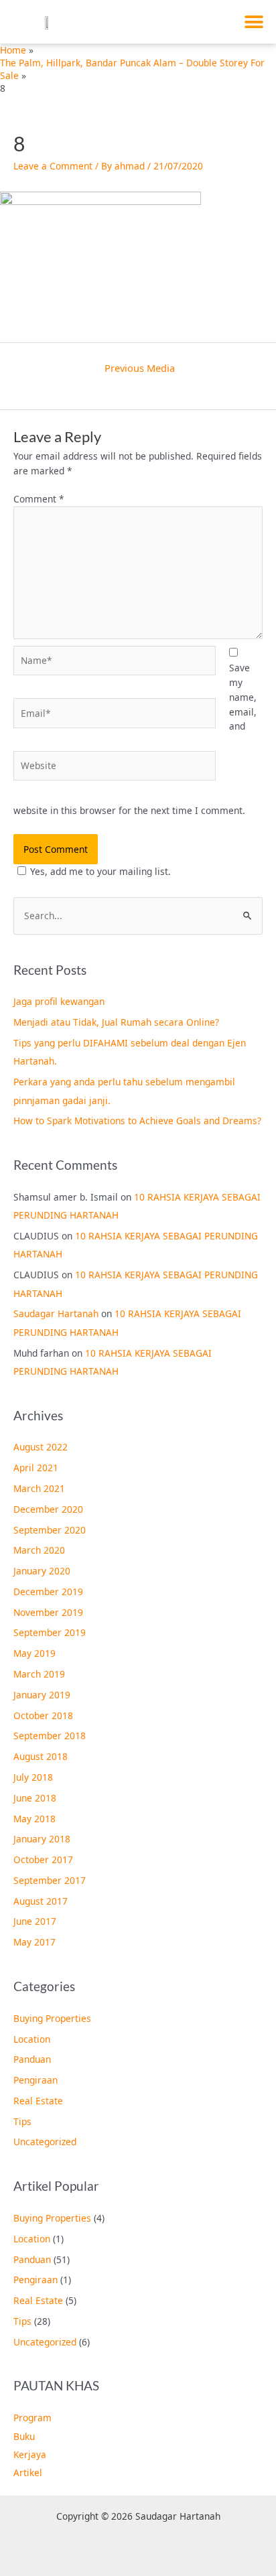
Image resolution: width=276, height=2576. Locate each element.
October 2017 (43, 1859)
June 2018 (35, 1798)
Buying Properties (52, 2018)
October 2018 (43, 1715)
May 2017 (34, 1942)
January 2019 (42, 1695)
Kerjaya (30, 2454)
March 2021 (39, 1488)
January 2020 (42, 1571)
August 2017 (41, 1901)
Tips (22, 2121)
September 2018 (50, 1736)
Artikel (28, 2472)
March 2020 (39, 1550)
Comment (39, 499)
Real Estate (38, 2101)
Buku (24, 2436)
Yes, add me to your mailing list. (100, 871)
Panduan (32, 2059)
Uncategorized (45, 2142)
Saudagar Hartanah (56, 1313)
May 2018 (34, 1819)
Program (32, 2418)
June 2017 (35, 1921)
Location (32, 2039)
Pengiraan (36, 2080)
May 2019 (34, 1653)
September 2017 (50, 1880)
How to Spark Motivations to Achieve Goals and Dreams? (137, 1121)
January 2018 (42, 1839)
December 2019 (48, 1591)
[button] (254, 22)
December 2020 (48, 1509)
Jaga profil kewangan (59, 1001)
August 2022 (41, 1447)
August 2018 (41, 1756)
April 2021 (36, 1468)
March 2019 (39, 1674)
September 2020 (50, 1530)
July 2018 (33, 1777)
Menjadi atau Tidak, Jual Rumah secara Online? (116, 1022)
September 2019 (50, 1632)
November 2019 (48, 1612)
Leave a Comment (53, 166)
